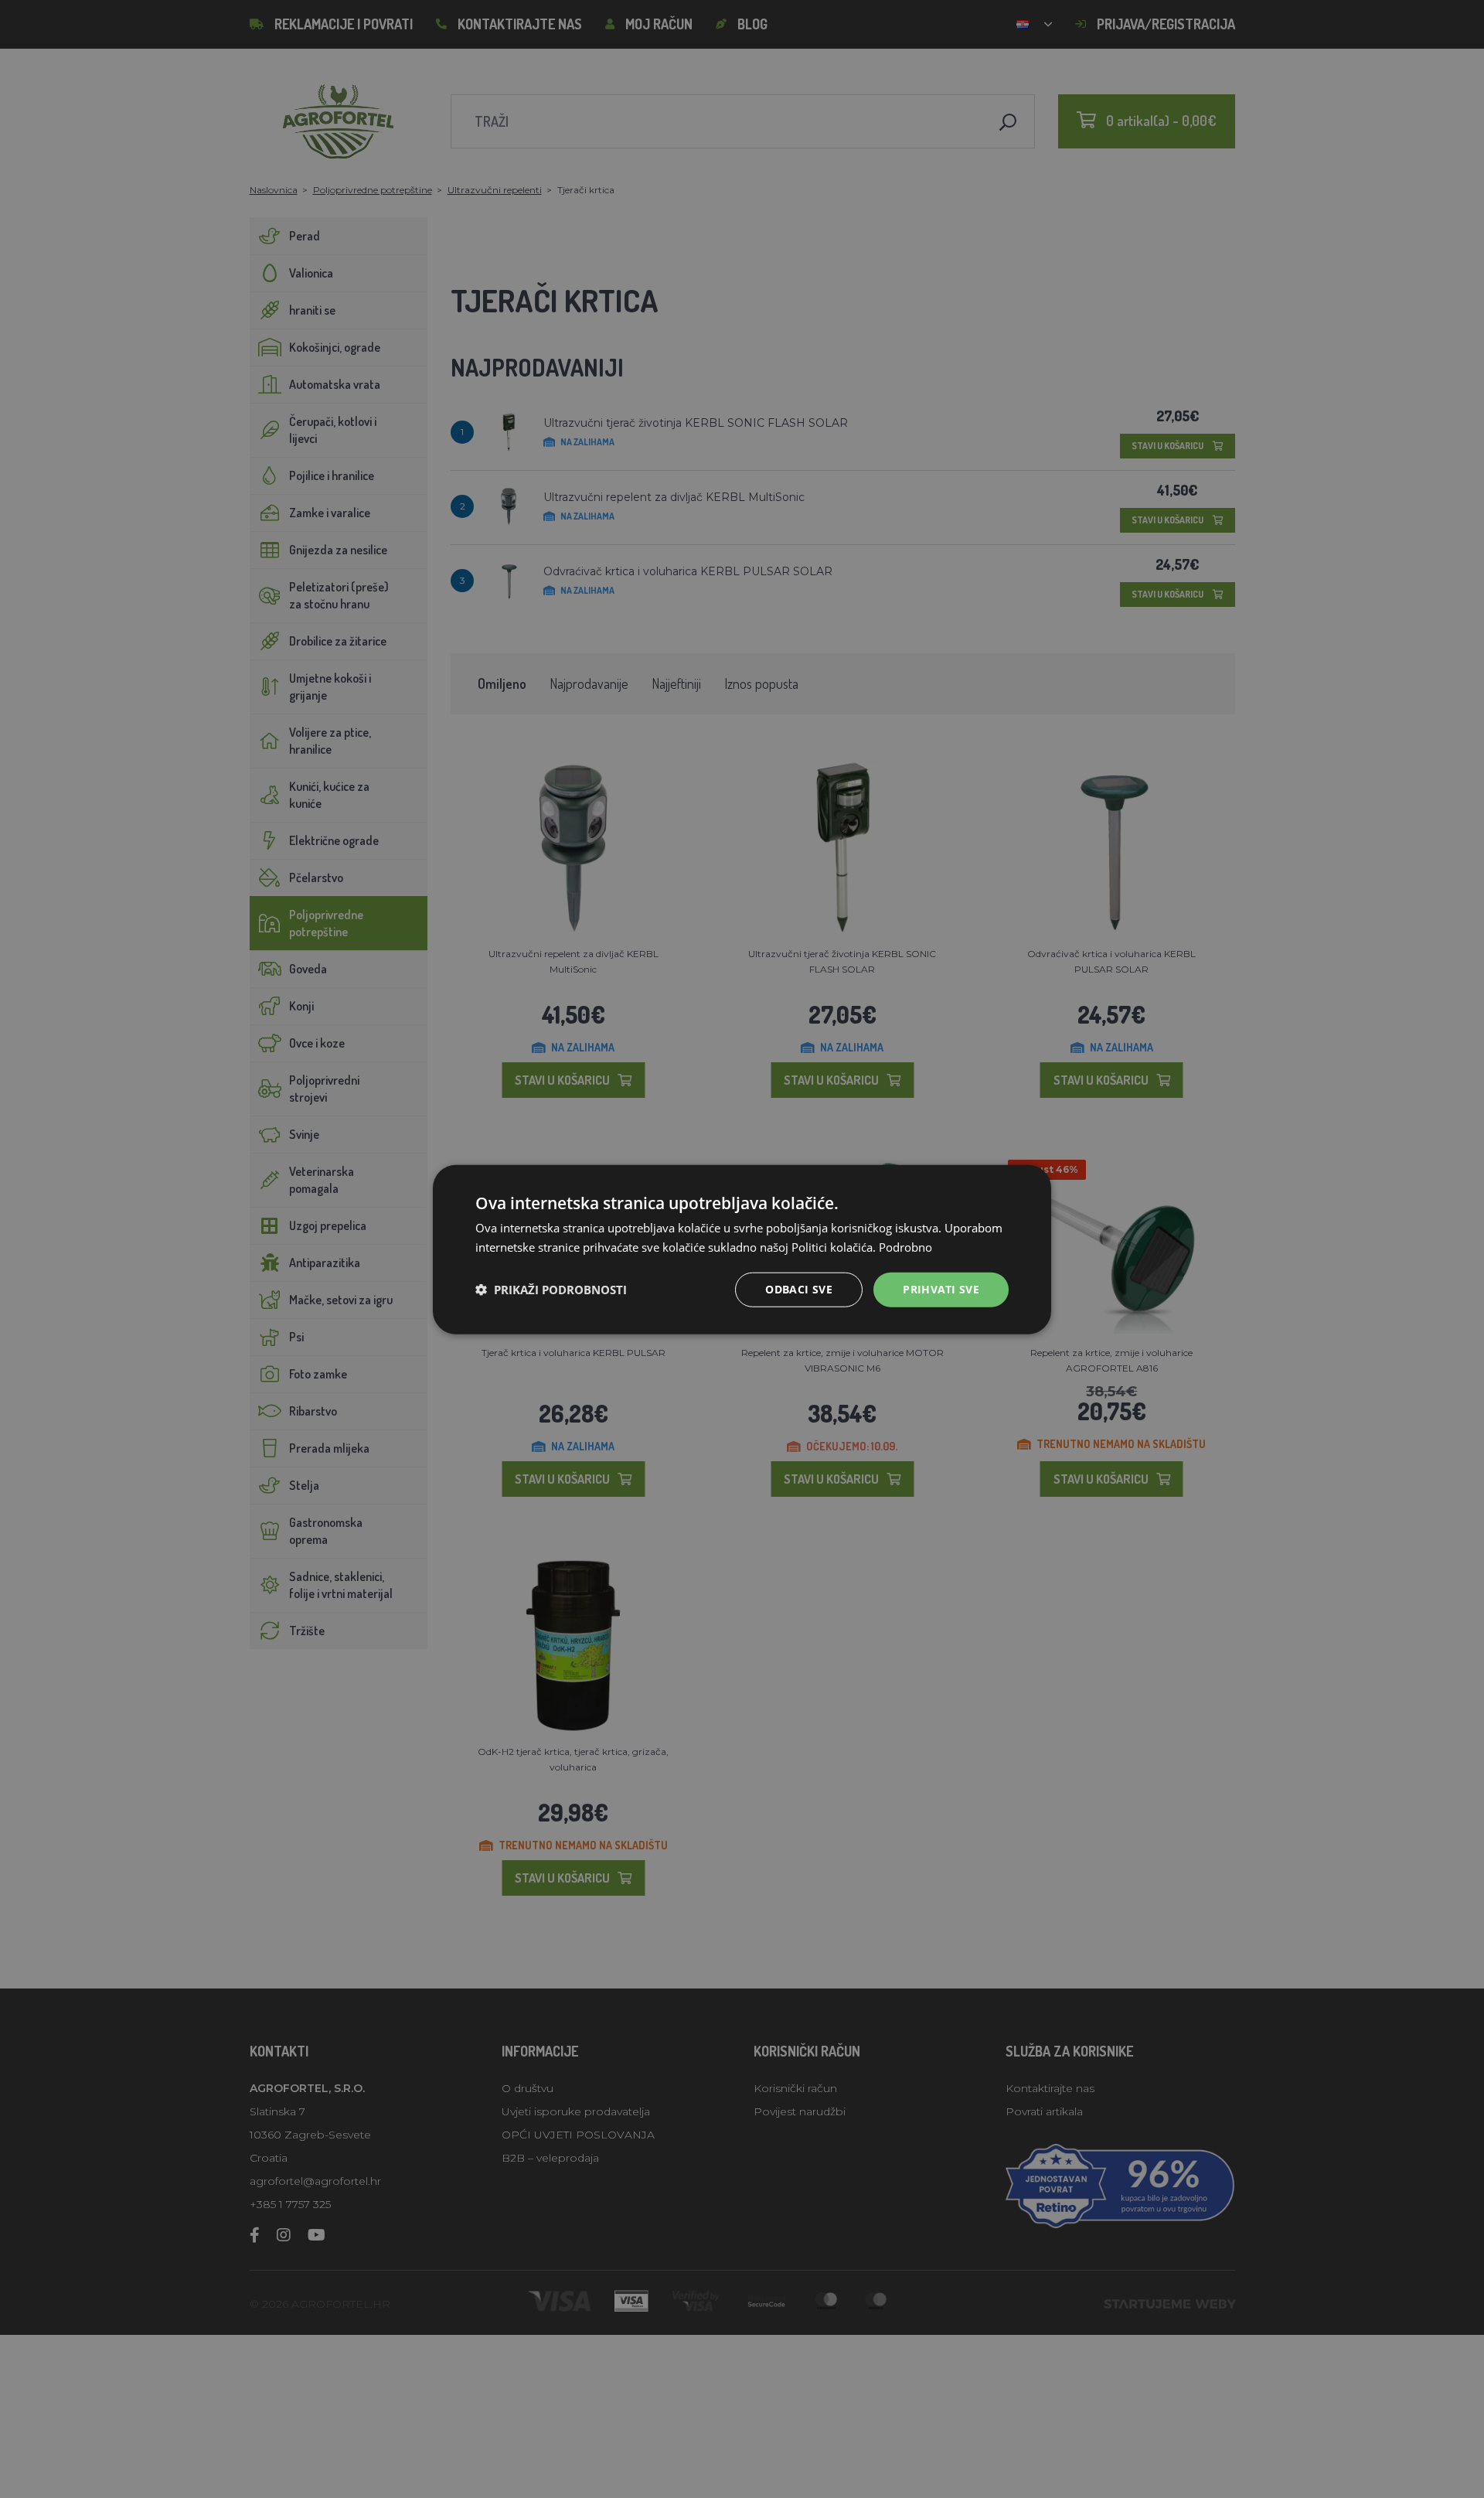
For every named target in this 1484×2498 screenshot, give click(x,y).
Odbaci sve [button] (799, 1288)
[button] (551, 1289)
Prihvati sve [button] (941, 1288)
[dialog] (742, 1249)
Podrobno (905, 1246)
